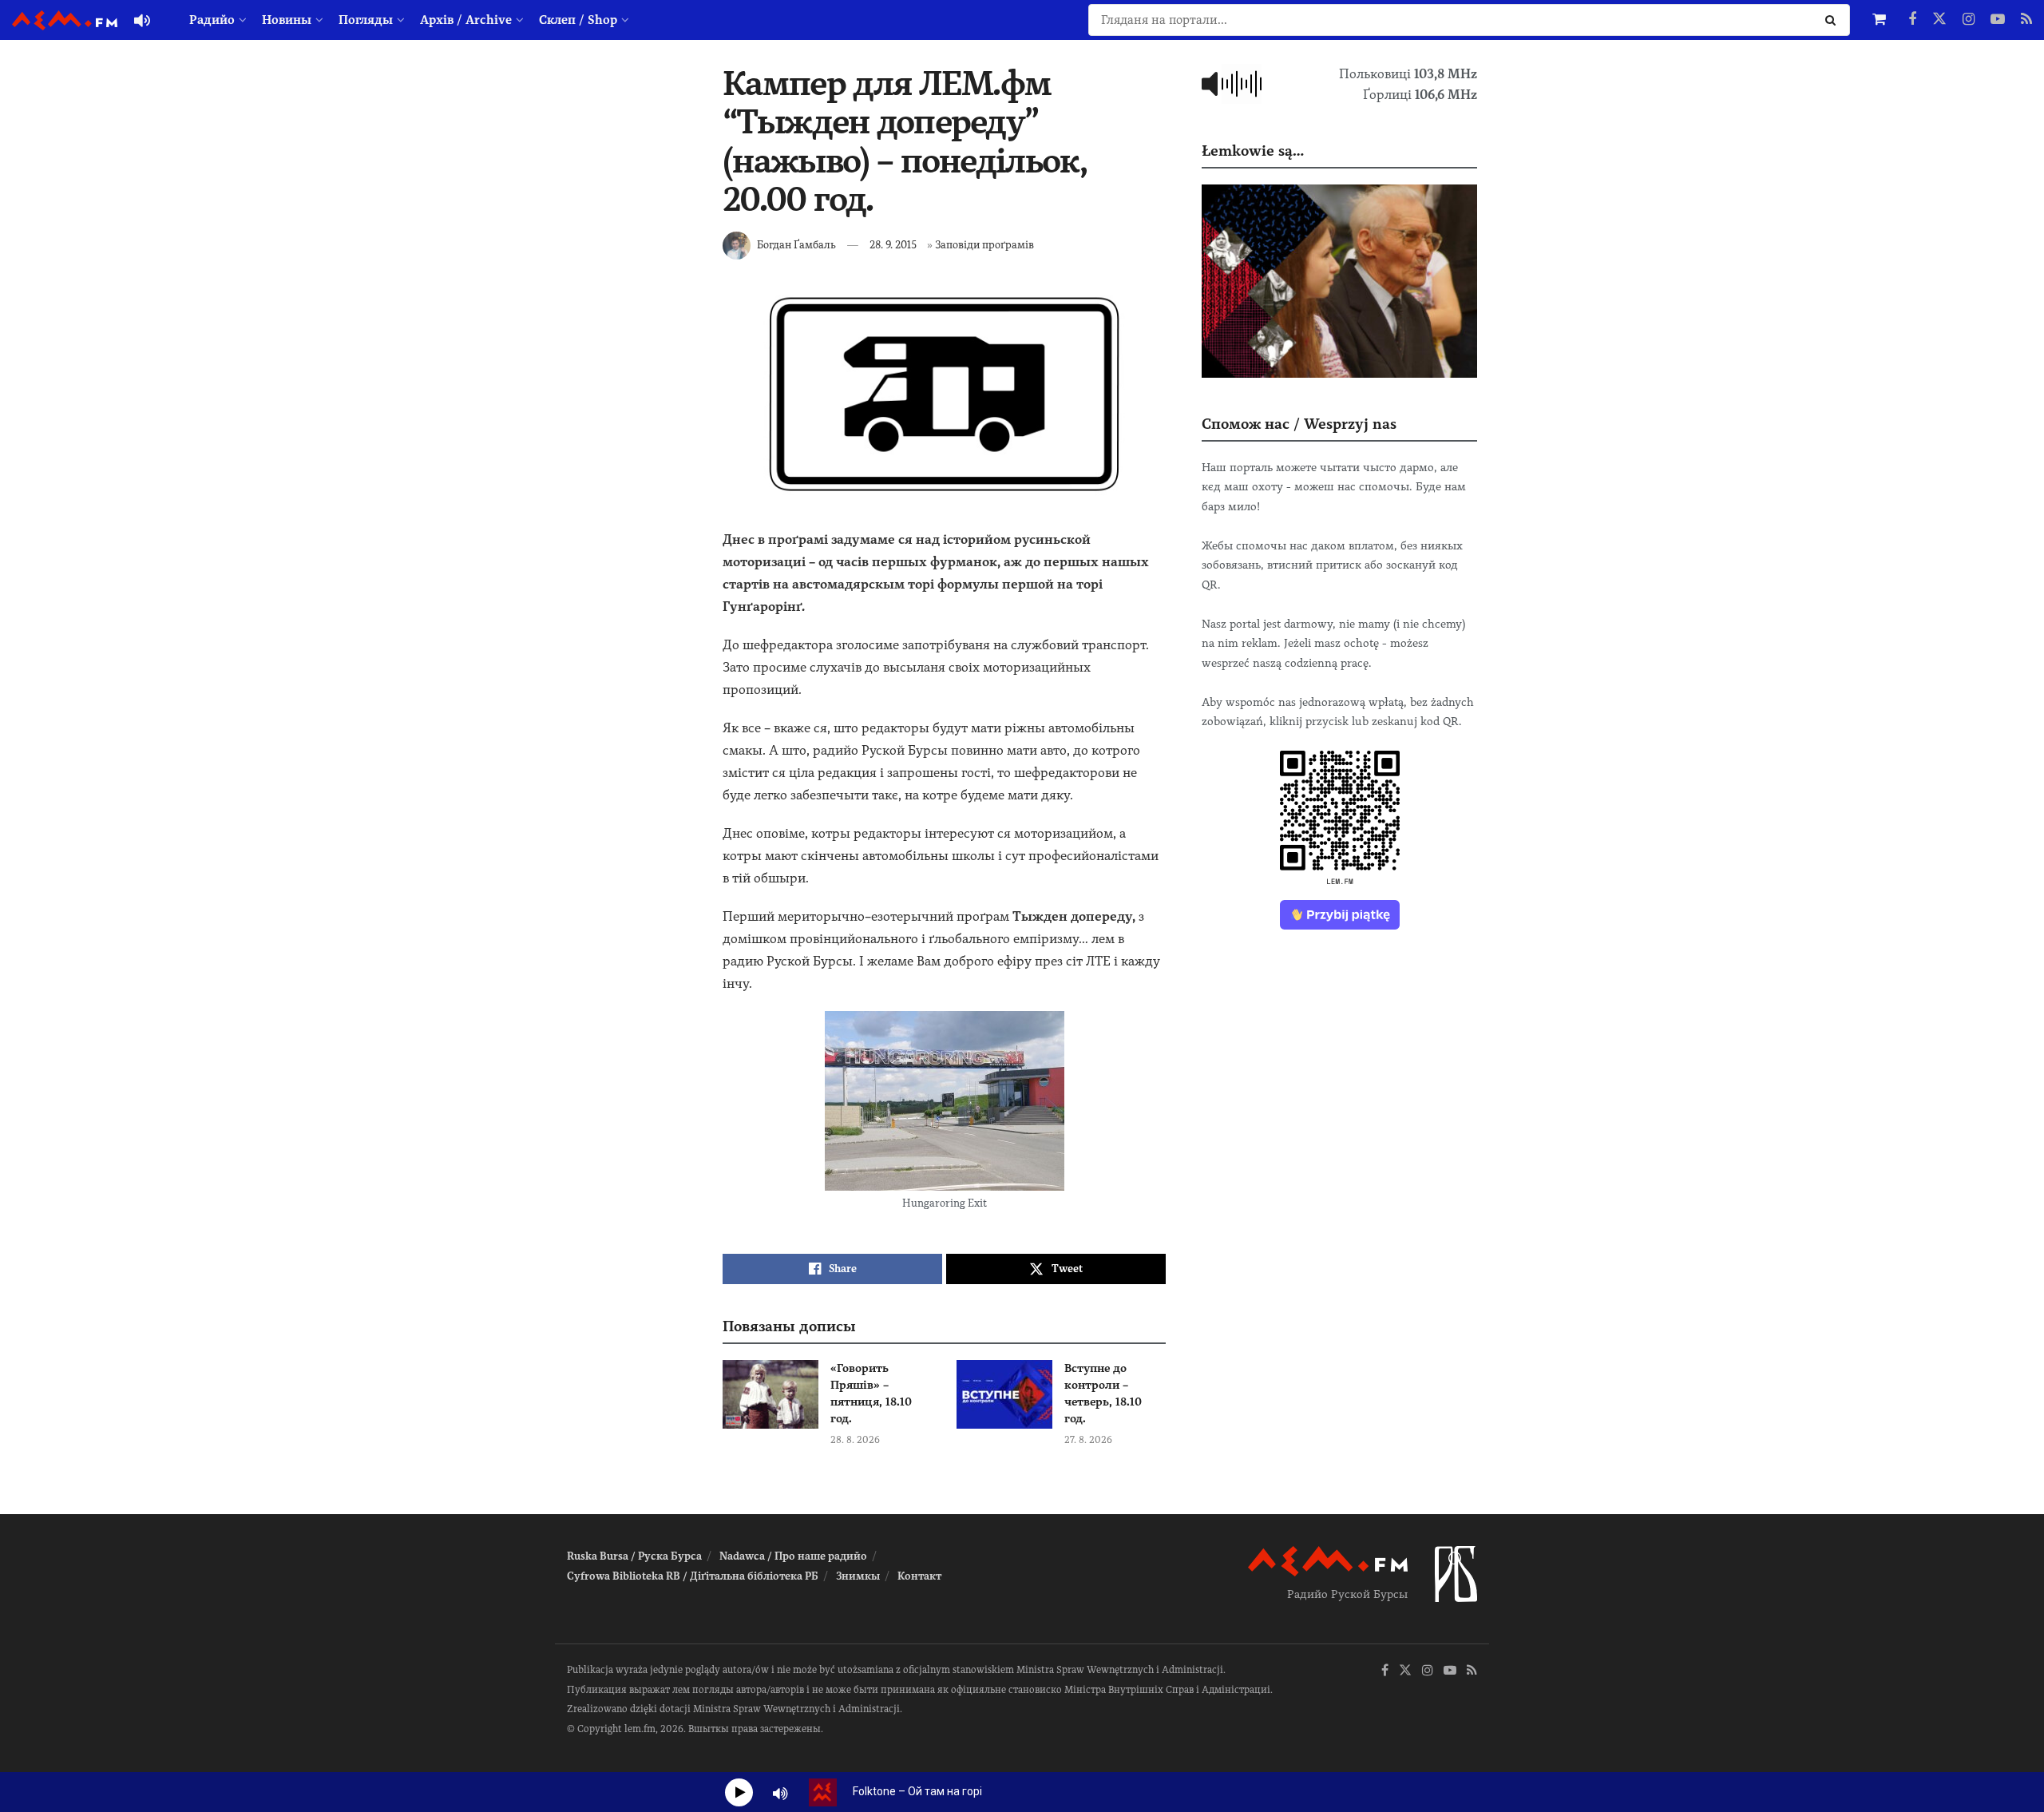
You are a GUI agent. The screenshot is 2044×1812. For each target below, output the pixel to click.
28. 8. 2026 (855, 1440)
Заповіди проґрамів (984, 245)
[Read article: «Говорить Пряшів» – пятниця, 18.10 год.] (770, 1394)
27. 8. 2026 (1088, 1440)
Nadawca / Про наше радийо (793, 1556)
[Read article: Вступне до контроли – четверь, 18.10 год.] (1004, 1394)
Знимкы (858, 1576)
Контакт (919, 1576)
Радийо (212, 20)
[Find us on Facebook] (1912, 20)
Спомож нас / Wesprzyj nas (1299, 424)
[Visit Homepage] (65, 20)
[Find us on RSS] (2026, 20)
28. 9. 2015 (893, 245)
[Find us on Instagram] (1969, 20)
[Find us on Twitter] (1939, 20)
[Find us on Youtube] (1998, 20)
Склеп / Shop (578, 20)
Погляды (366, 20)
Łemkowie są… (1253, 151)
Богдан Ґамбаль (796, 245)
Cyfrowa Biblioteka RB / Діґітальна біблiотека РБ (693, 1576)
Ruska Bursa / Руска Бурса (634, 1556)
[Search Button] (1834, 20)
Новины (287, 20)
